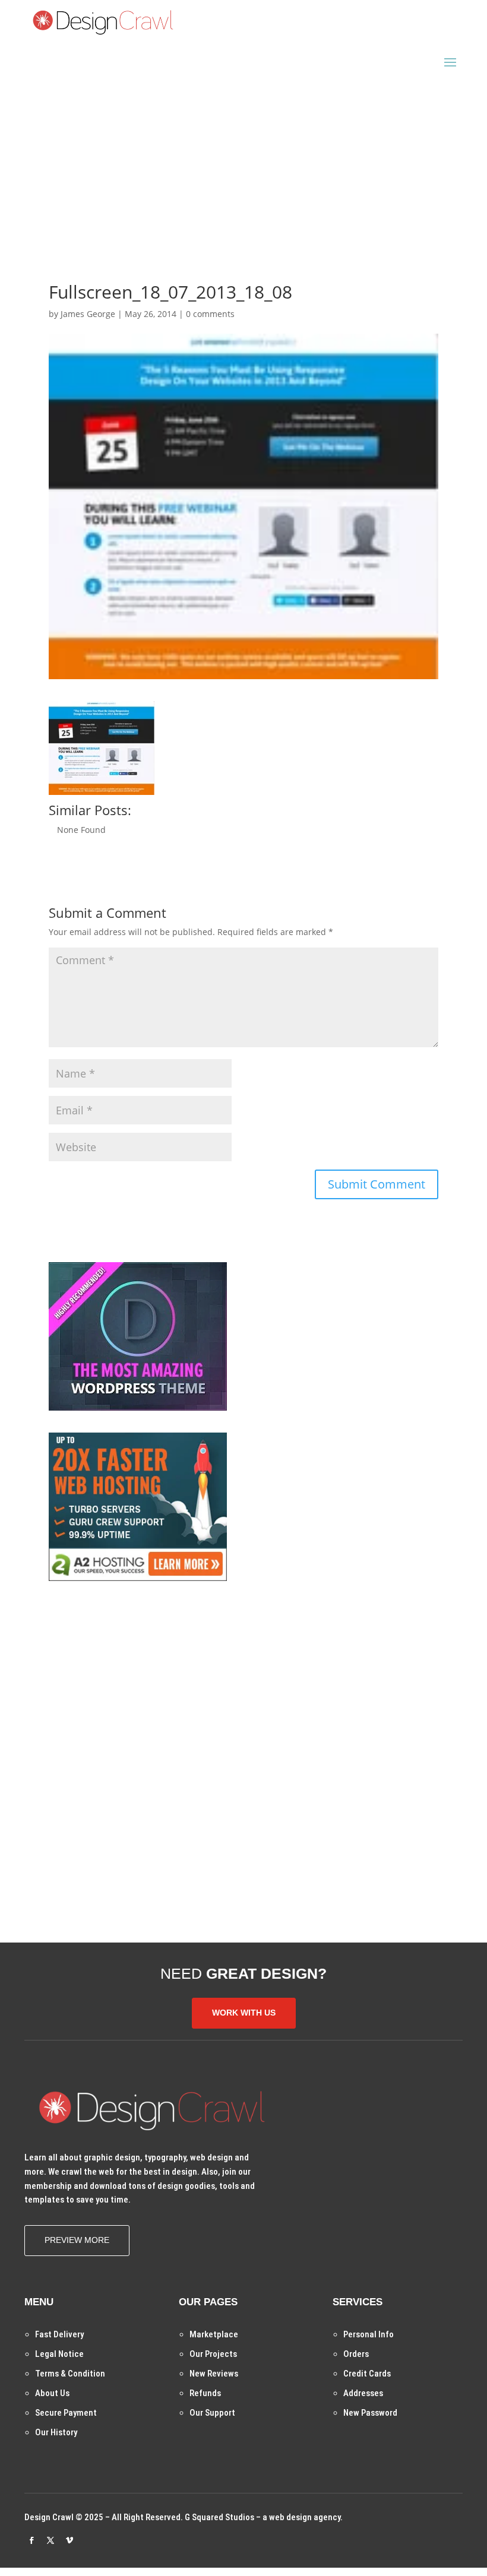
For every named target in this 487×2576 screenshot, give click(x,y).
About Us (52, 2393)
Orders (356, 2354)
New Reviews (214, 2374)
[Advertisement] (243, 160)
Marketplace (214, 2334)
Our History (56, 2432)
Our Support (212, 2413)
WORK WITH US (244, 2013)
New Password (370, 2413)
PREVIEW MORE (77, 2240)
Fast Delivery (59, 2334)
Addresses (363, 2393)
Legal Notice (59, 2354)
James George (88, 314)
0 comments (210, 314)
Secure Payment (66, 2413)
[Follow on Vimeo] (69, 2540)
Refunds (205, 2393)
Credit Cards (367, 2374)
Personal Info (369, 2334)
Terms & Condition (70, 2374)
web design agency (305, 2517)
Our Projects (213, 2354)
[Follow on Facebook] (31, 2540)
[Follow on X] (50, 2540)
